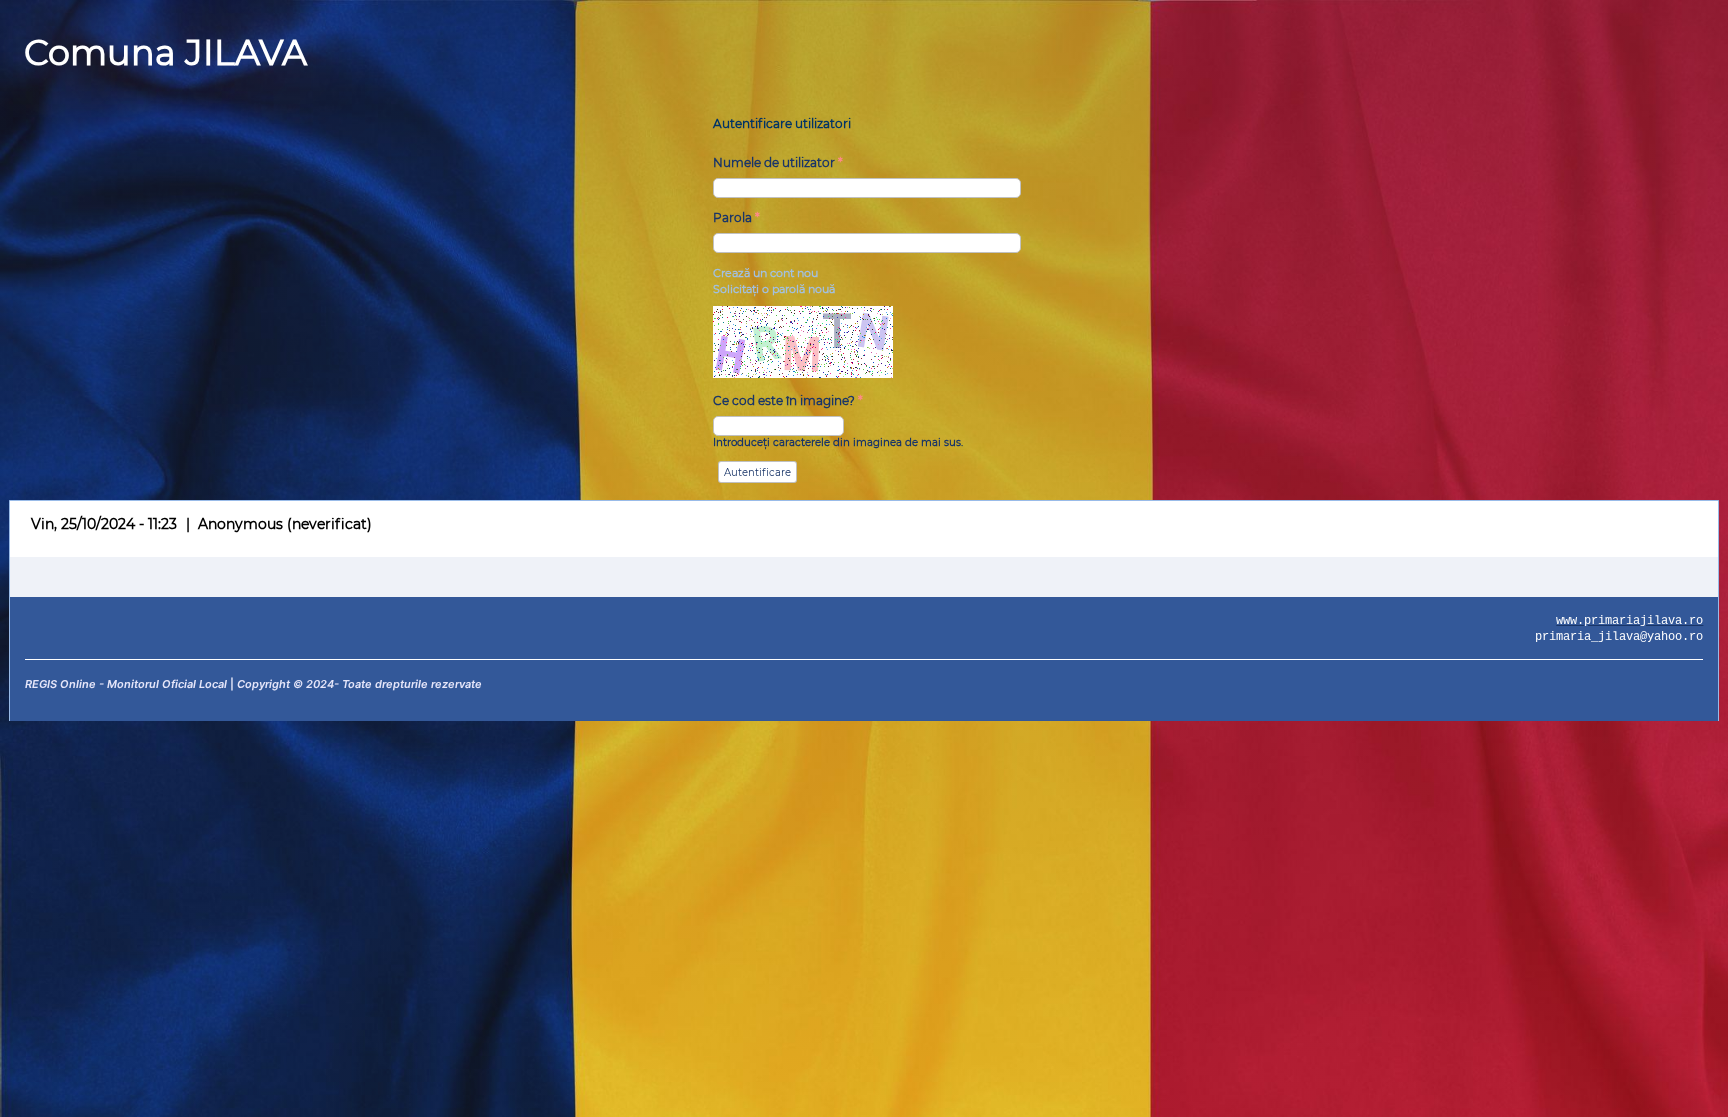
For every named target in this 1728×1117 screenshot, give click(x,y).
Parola (736, 217)
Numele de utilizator (778, 162)
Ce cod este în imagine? (788, 400)
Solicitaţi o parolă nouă (774, 289)
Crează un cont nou (765, 273)
